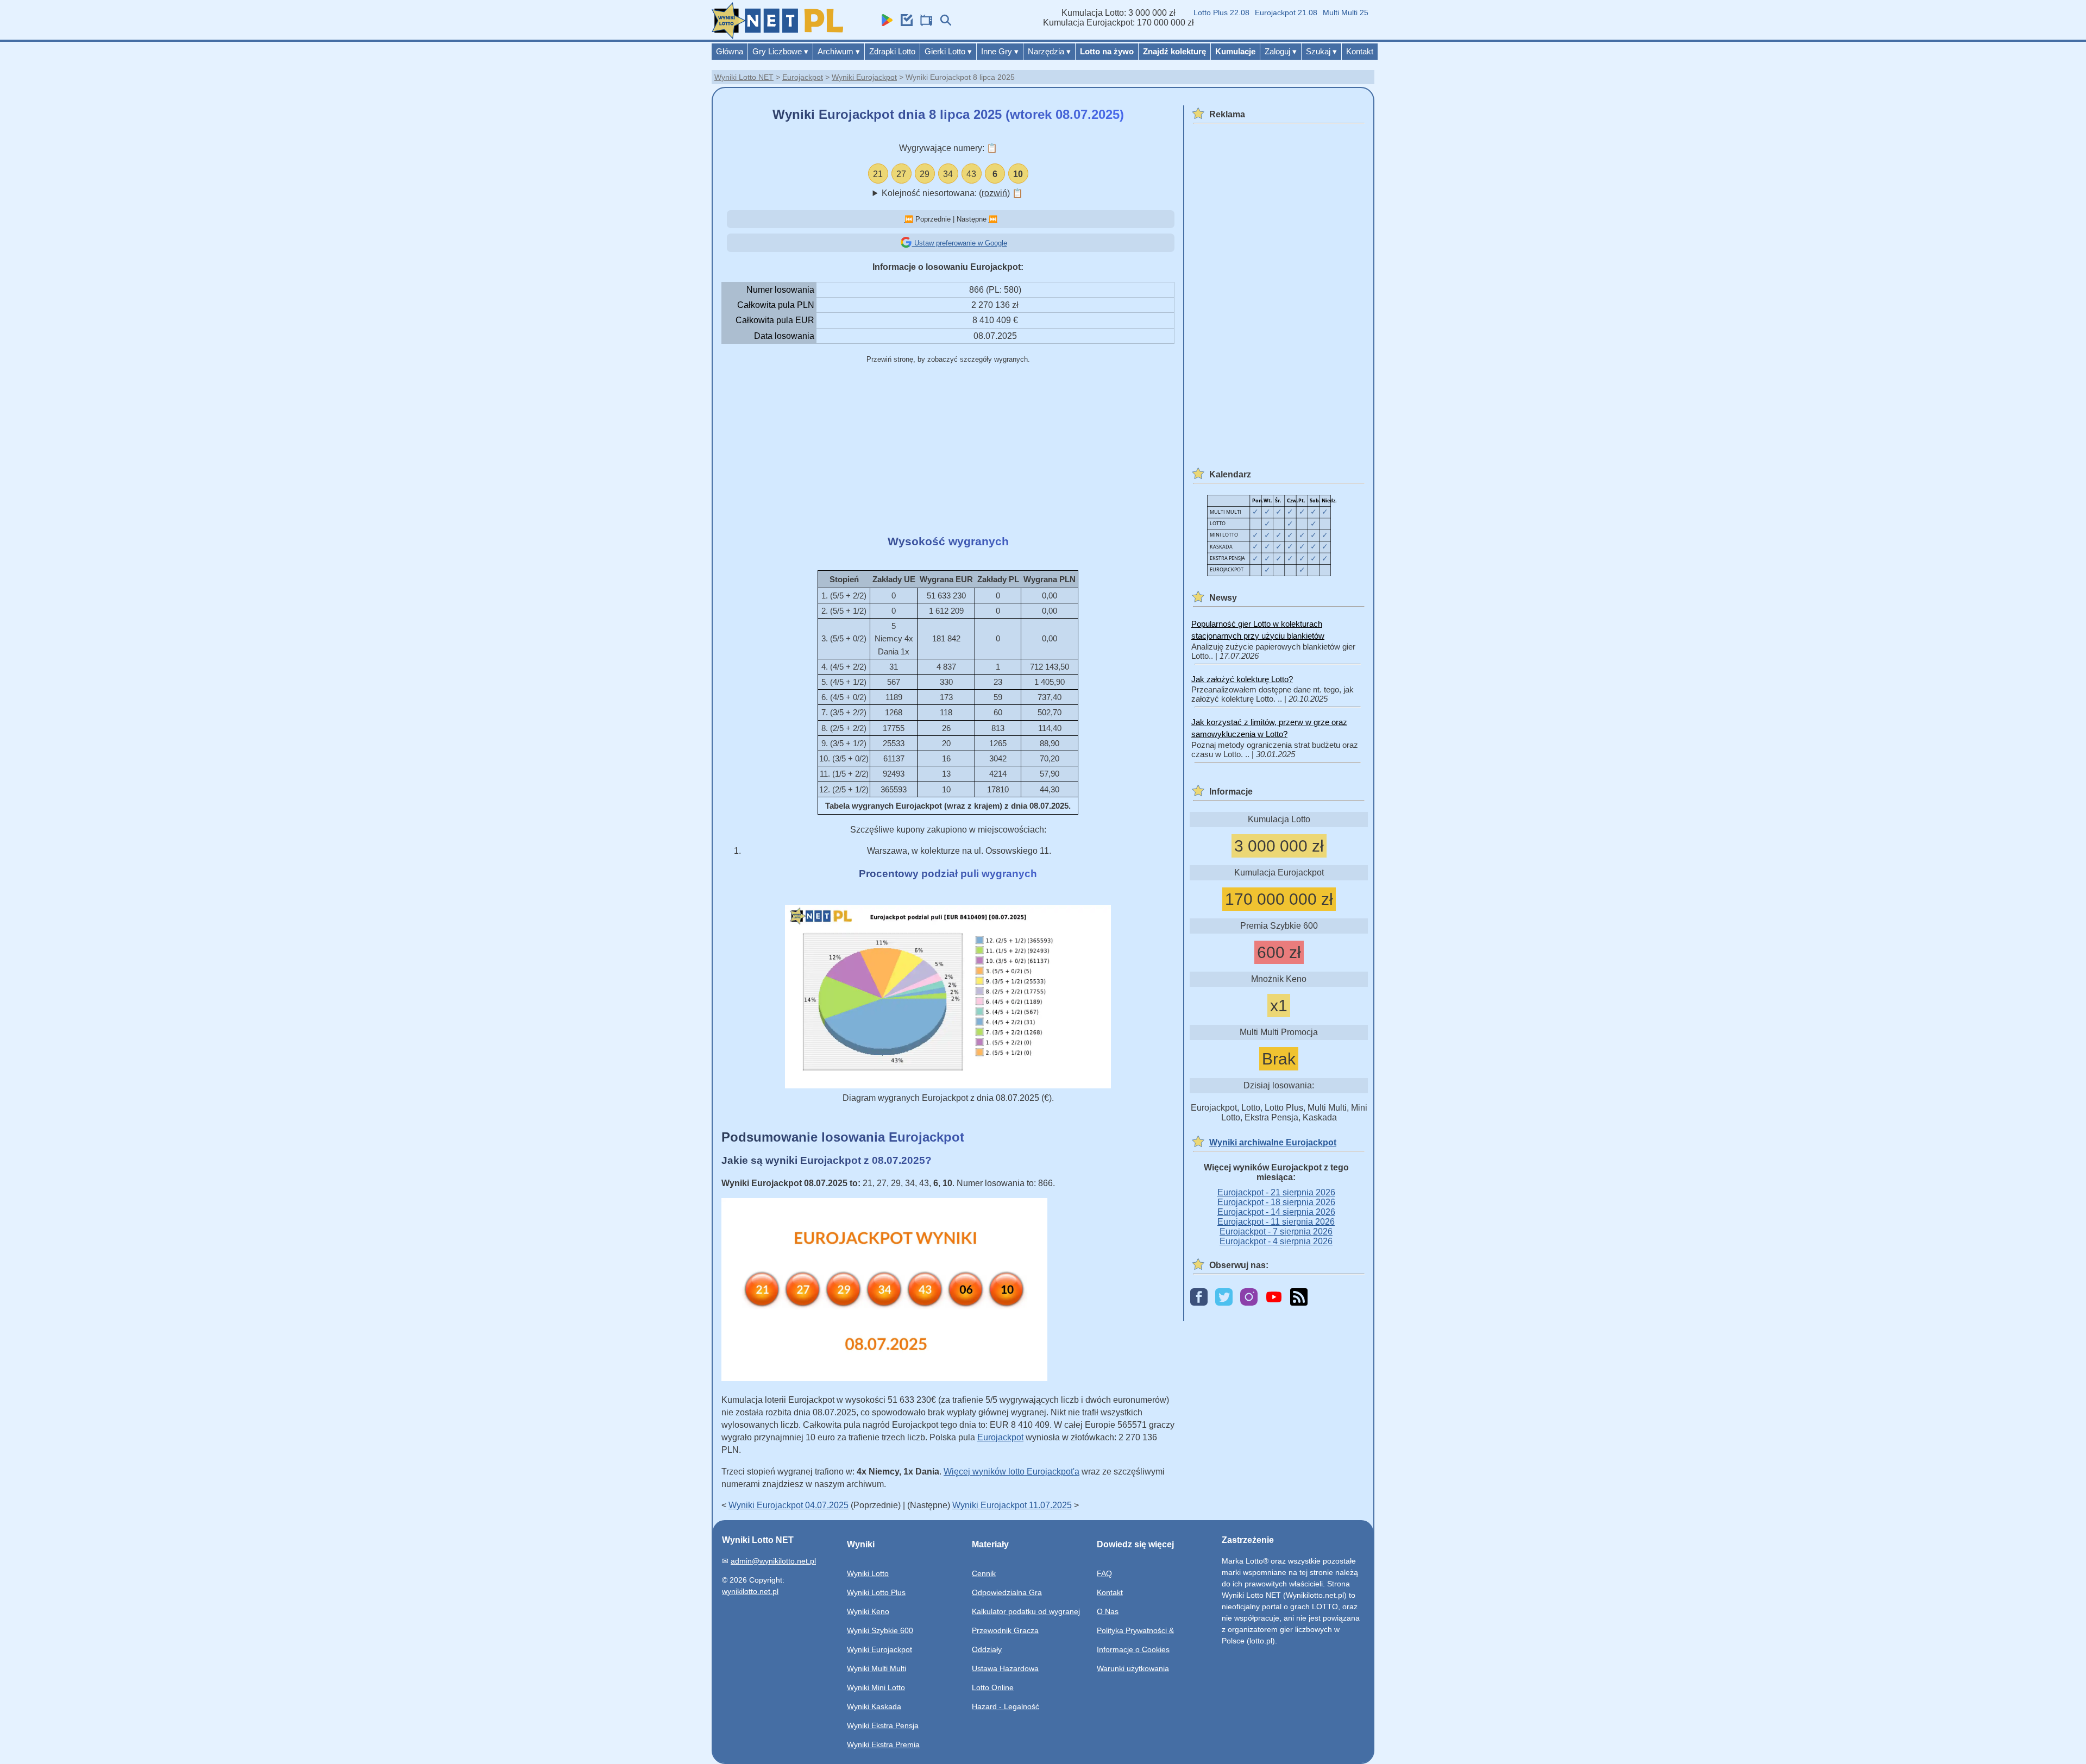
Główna (730, 51)
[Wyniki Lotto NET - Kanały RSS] (1299, 1298)
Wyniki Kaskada (874, 1706)
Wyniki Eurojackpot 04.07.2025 (788, 1505)
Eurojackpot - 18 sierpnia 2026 (1276, 1202)
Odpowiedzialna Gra (1007, 1592)
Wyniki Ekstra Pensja (883, 1725)
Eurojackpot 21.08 (1252, 12)
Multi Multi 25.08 (1317, 12)
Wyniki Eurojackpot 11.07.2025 (1012, 1505)
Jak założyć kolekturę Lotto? (1242, 679)
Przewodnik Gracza (1005, 1630)
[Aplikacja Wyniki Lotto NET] (884, 23)
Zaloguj (1281, 51)
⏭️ (993, 219)
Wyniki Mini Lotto (876, 1687)
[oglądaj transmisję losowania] (923, 23)
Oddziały (987, 1649)
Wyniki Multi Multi (877, 1668)
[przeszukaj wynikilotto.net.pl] (943, 23)
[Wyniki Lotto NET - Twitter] (1224, 1298)
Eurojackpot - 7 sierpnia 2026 (1276, 1231)
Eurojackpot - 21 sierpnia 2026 (1276, 1192)
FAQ (1104, 1573)
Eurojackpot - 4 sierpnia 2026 (1276, 1241)
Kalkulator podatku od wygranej (1026, 1611)
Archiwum (839, 51)
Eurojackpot (803, 77)
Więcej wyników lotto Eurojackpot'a (1011, 1472)
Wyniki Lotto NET (744, 77)
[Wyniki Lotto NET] (777, 36)
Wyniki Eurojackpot (864, 77)
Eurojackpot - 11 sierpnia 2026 (1276, 1222)
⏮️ (909, 219)
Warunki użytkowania (1133, 1668)
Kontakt (1360, 51)
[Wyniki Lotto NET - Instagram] (1249, 1298)
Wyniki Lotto (868, 1573)
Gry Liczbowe (780, 51)
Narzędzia (1049, 51)
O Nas (1108, 1611)
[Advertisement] (948, 450)
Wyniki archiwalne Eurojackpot (1273, 1142)
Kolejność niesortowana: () (952, 193)
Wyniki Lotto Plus (876, 1592)
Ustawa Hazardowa (1005, 1668)
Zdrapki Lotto (892, 51)
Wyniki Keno (868, 1611)
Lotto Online (993, 1687)
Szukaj (1321, 51)
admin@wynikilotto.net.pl (773, 1561)
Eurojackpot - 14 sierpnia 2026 (1276, 1212)
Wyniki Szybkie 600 (880, 1630)
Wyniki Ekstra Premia (883, 1744)
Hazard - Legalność (1006, 1706)
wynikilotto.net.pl (750, 1591)
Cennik (984, 1573)
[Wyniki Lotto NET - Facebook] (1199, 1298)
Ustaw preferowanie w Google (960, 243)
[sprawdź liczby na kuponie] (904, 23)
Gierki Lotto (948, 51)
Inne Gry (1000, 51)
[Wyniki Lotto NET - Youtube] (1274, 1298)
